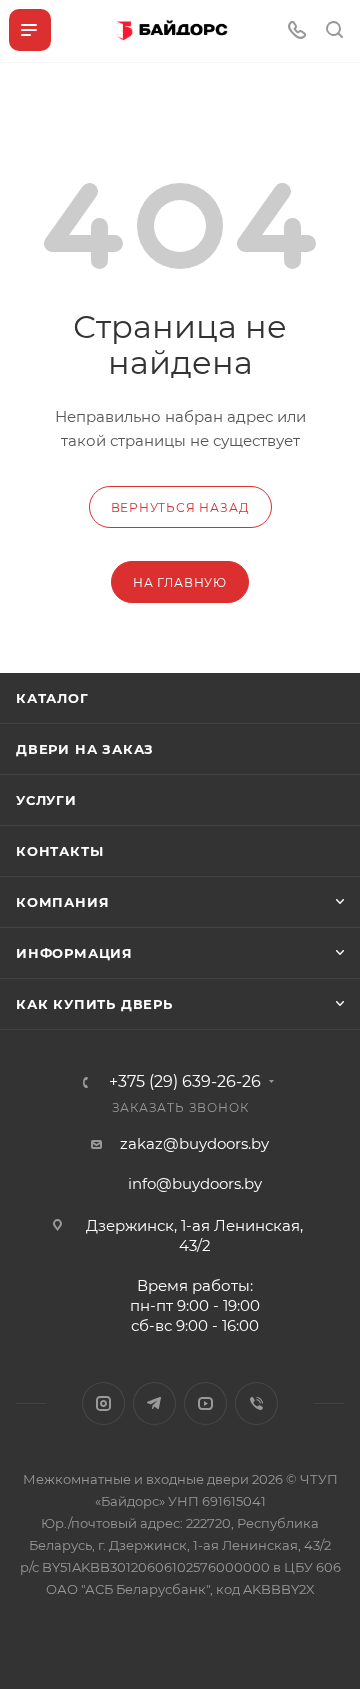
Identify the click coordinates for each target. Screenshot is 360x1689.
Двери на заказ (85, 749)
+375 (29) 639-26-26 (185, 1082)
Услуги (46, 800)
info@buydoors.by (195, 1183)
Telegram (154, 1403)
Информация (74, 953)
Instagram (103, 1403)
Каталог (52, 698)
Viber (256, 1403)
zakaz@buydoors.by (194, 1143)
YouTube (205, 1403)
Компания (62, 902)
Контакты (59, 851)
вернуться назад (180, 507)
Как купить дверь (94, 1004)
